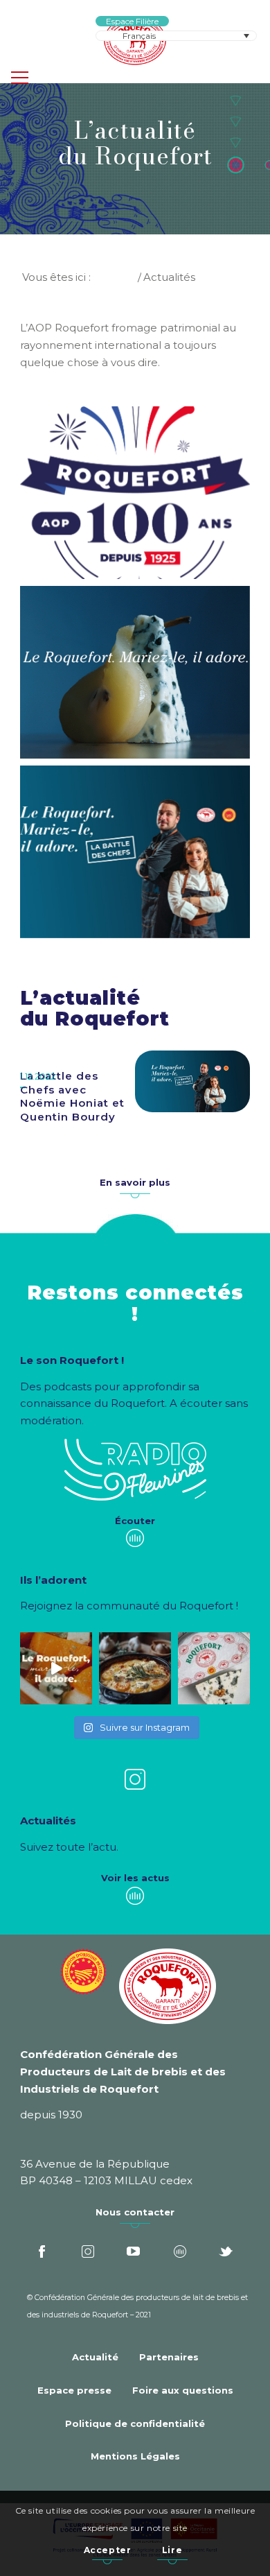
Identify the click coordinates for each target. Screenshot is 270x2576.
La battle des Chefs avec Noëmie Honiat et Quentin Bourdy (72, 1096)
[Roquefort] (135, 42)
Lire (172, 2550)
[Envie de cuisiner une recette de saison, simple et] (135, 1668)
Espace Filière (132, 21)
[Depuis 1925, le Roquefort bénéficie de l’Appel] (214, 1668)
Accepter (108, 2550)
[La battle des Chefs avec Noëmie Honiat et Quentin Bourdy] (192, 1081)
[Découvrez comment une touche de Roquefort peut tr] (56, 1668)
